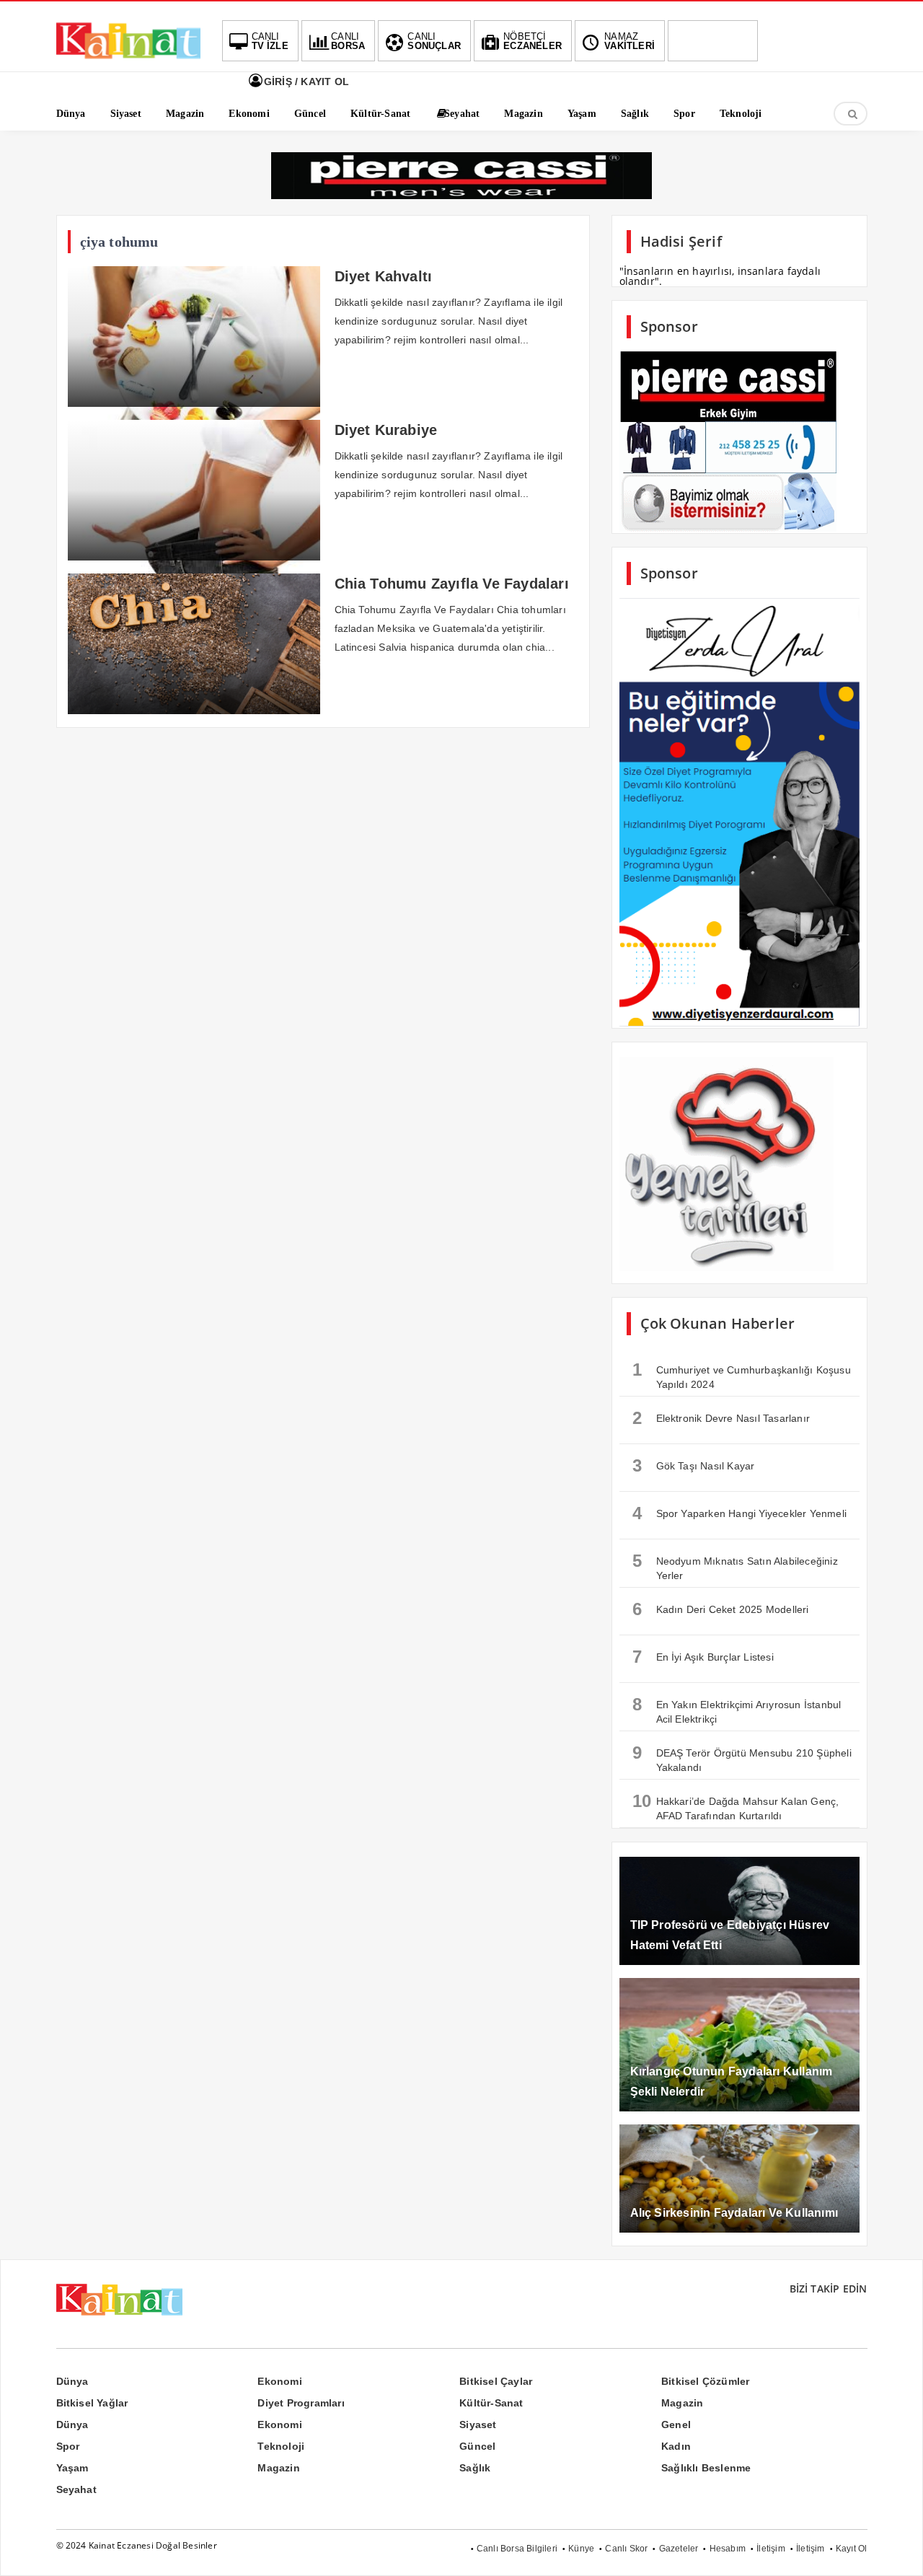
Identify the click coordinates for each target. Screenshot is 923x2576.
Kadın (676, 2446)
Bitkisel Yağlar (92, 2403)
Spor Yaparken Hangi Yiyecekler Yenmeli (740, 1513)
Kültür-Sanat (491, 2403)
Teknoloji (281, 2446)
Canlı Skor (626, 2549)
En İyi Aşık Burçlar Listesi (703, 1657)
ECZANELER (533, 41)
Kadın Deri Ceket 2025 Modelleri (721, 1609)
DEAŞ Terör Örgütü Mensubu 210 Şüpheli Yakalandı (742, 1758)
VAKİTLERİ (630, 41)
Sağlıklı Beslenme (706, 2468)
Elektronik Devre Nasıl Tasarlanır (721, 1418)
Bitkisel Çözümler (705, 2381)
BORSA (348, 41)
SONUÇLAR (434, 41)
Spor (68, 2446)
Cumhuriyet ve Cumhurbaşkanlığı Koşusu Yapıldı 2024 (742, 1375)
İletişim (771, 2549)
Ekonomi (279, 2381)
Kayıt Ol (852, 2549)
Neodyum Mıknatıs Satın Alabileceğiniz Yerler (735, 1566)
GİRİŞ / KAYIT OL (305, 82)
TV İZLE (270, 41)
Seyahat (76, 2489)
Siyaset (478, 2425)
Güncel (477, 2446)
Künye (581, 2549)
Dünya (72, 2381)
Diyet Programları (301, 2403)
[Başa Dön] (898, 2551)
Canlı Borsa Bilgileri (517, 2549)
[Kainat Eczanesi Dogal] (128, 58)
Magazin (682, 2403)
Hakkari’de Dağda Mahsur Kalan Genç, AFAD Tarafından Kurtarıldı (736, 1806)
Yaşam (72, 2468)
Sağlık (475, 2468)
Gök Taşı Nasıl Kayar (694, 1465)
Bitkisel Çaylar (496, 2381)
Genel (676, 2425)
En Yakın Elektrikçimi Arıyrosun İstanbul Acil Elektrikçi (737, 1710)
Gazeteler (679, 2549)
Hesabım (728, 2549)
